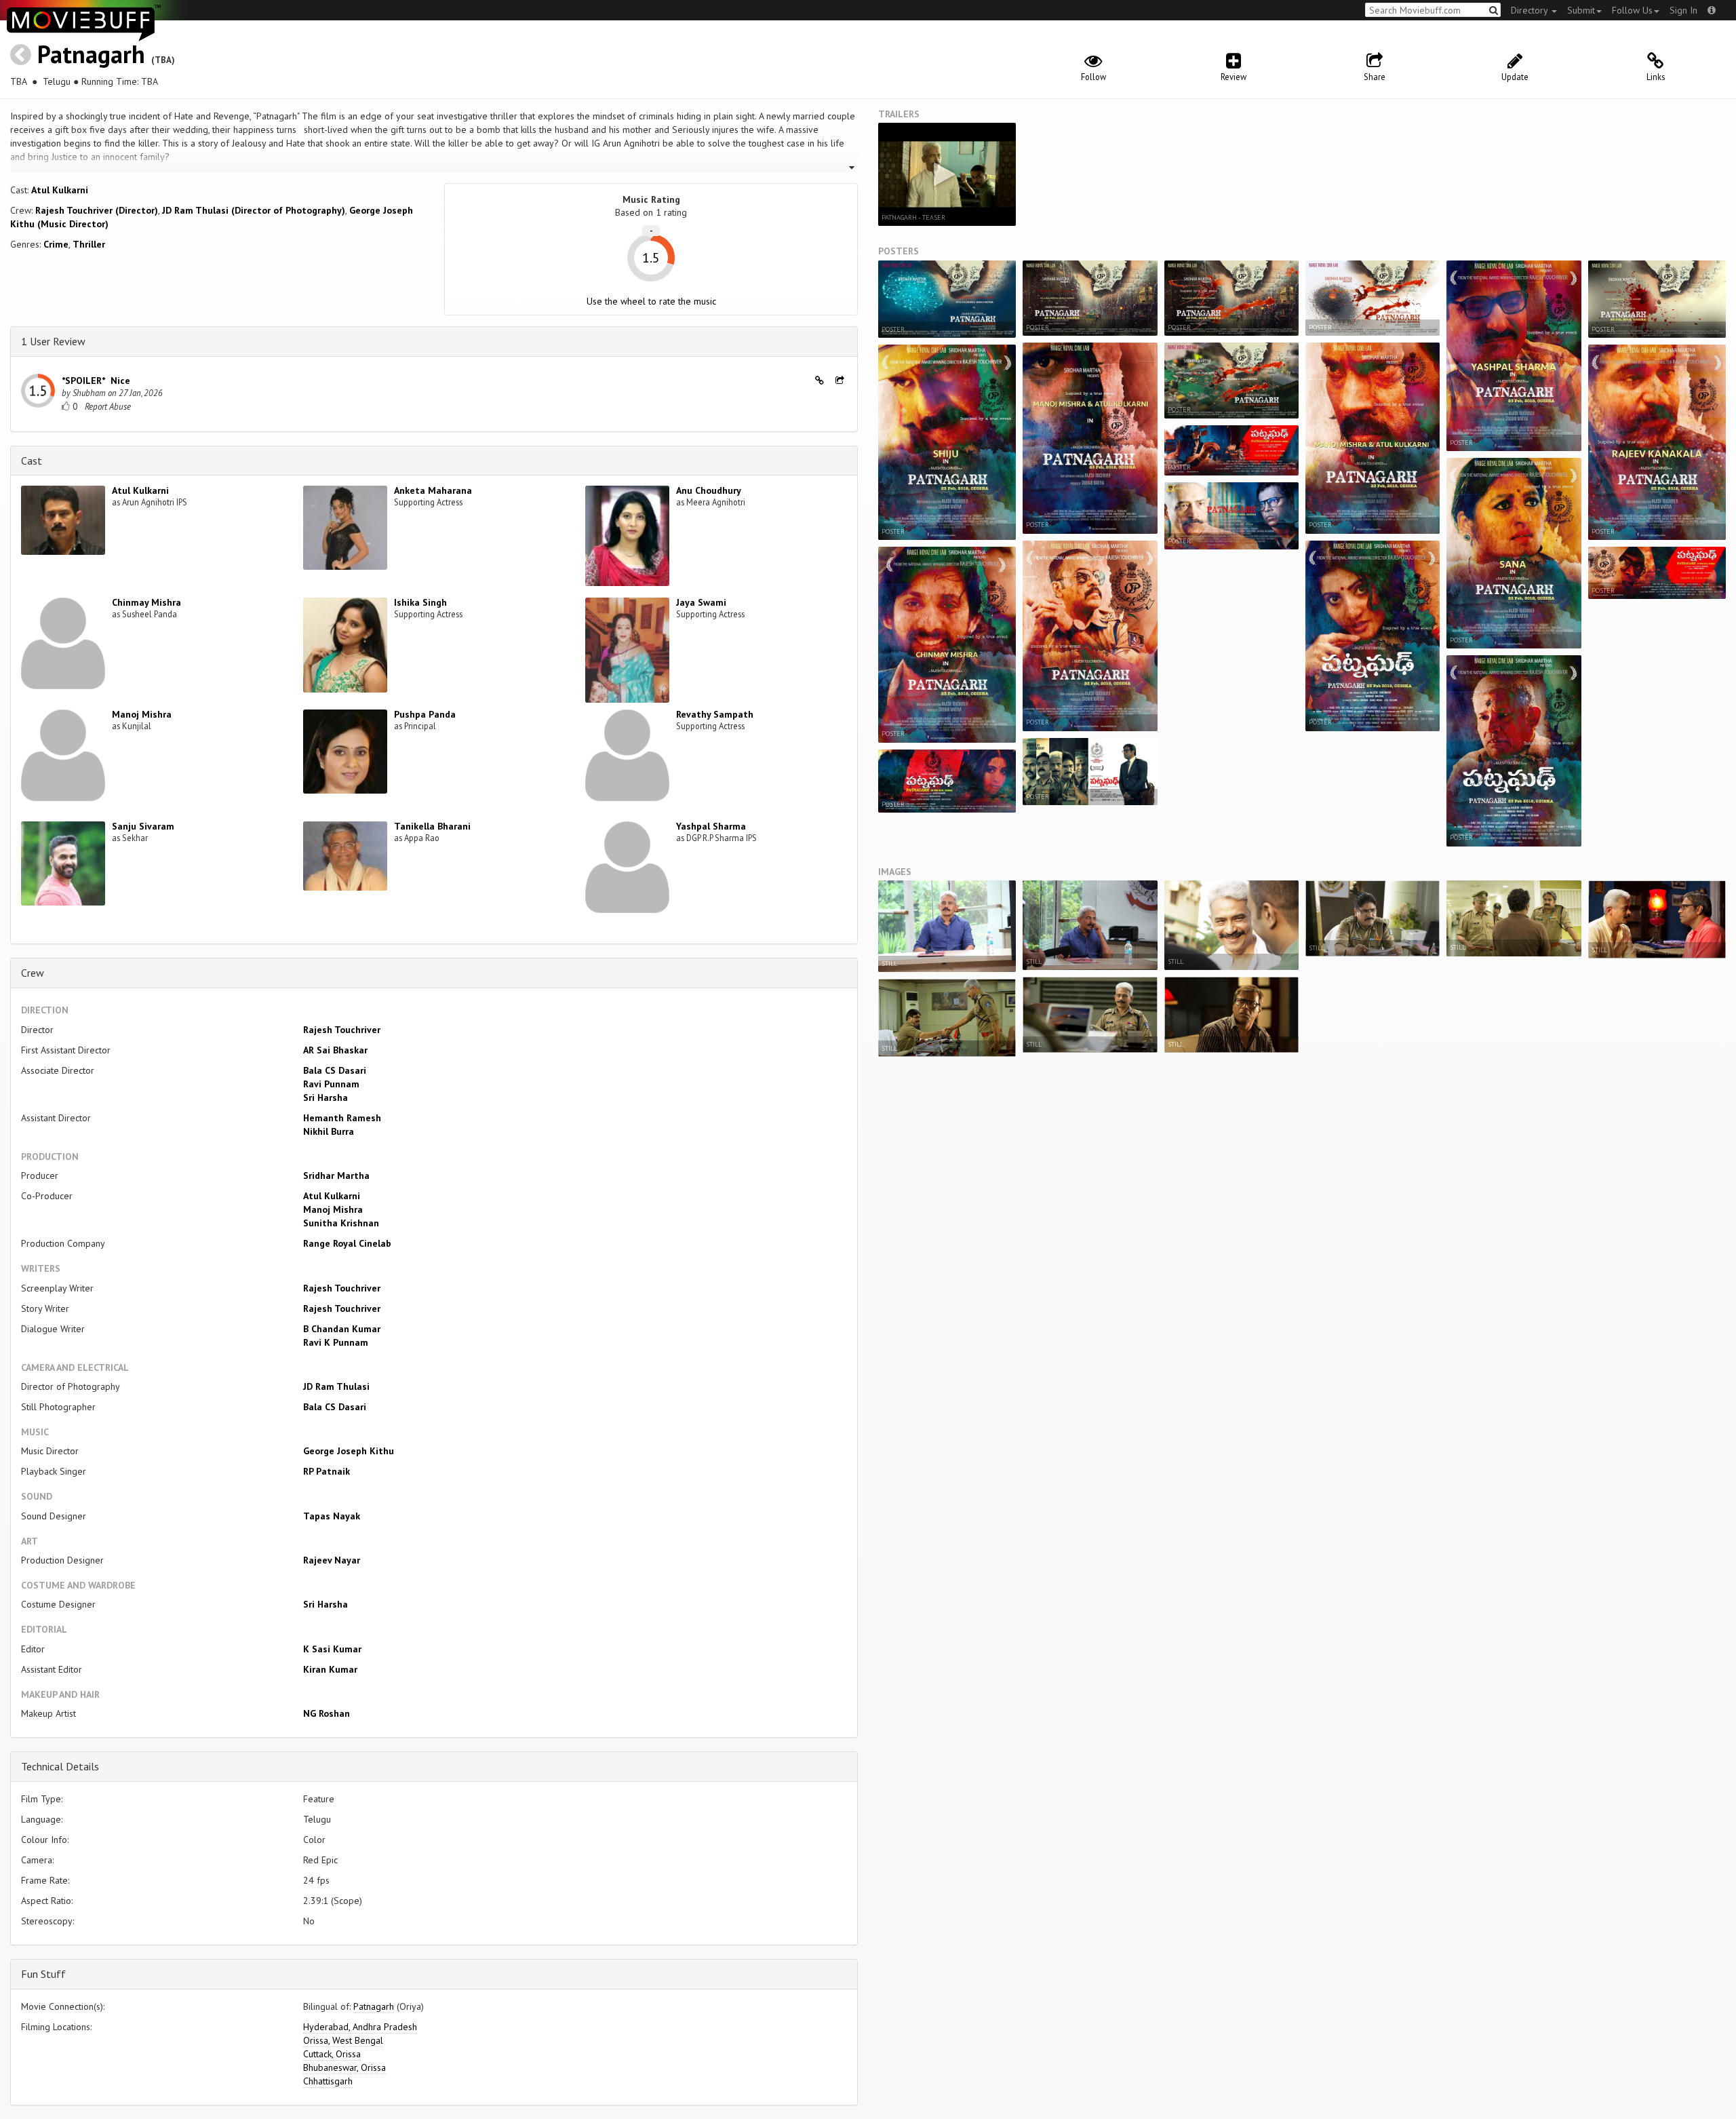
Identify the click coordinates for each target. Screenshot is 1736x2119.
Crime (56, 244)
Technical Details (60, 1766)
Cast (32, 461)
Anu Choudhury (709, 490)
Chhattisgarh (328, 2081)
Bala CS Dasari (335, 1070)
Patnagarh (91, 54)
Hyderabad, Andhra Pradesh (360, 2027)
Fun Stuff (43, 1974)
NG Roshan (327, 1713)
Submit (1581, 10)
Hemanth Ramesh (342, 1118)
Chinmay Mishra (146, 602)
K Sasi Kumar (332, 1649)
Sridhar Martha (336, 1175)
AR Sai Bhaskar (335, 1050)
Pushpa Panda (425, 714)
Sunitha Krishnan (341, 1223)
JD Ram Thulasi (336, 1386)
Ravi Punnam (331, 1084)
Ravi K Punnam (336, 1342)
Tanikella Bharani (432, 826)
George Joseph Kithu (349, 1451)
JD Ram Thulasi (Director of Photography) (254, 210)
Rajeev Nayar (332, 1560)
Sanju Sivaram (143, 826)
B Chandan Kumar (342, 1329)
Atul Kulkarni (60, 190)
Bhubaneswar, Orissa (344, 2067)
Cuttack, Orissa (332, 2054)
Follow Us (1632, 10)
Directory (1531, 10)
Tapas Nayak (332, 1516)
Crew (33, 973)
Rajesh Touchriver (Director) (97, 210)
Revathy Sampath (715, 714)
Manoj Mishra (142, 714)
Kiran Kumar (330, 1669)
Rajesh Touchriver (342, 1030)
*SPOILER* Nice (96, 381)
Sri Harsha (325, 1097)
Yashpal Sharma (711, 826)
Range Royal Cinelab (347, 1243)
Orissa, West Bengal (343, 2040)
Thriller (89, 244)
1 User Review (53, 341)
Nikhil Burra (329, 1131)
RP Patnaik (327, 1471)
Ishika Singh (420, 602)
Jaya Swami (701, 602)
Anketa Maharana (433, 490)
